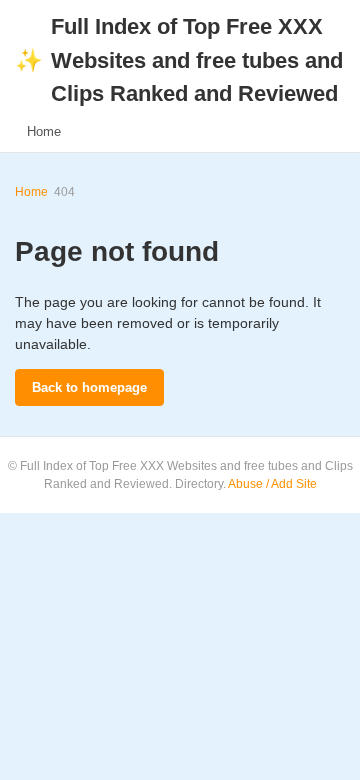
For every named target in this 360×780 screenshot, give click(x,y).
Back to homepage (89, 387)
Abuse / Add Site (272, 484)
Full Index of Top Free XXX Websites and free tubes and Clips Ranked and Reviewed (179, 60)
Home (44, 131)
